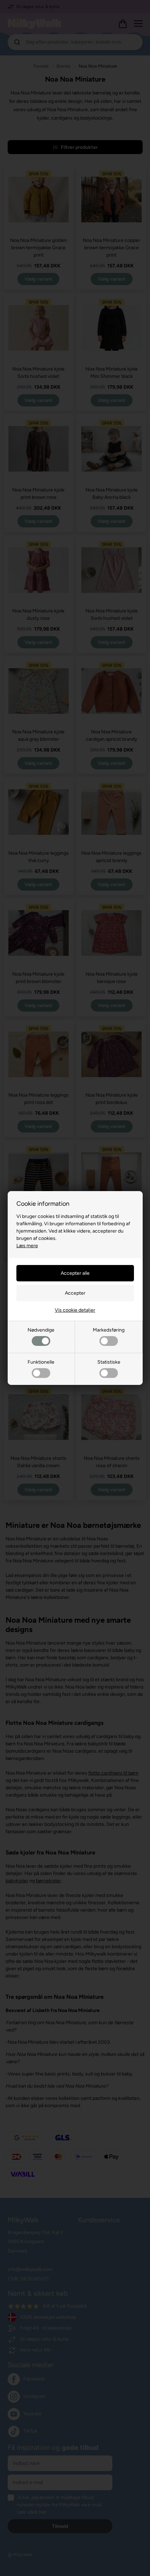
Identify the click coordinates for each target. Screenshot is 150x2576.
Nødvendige (41, 1330)
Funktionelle (41, 1362)
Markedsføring (109, 1330)
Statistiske (109, 1362)
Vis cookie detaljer (75, 1310)
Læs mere (27, 1246)
